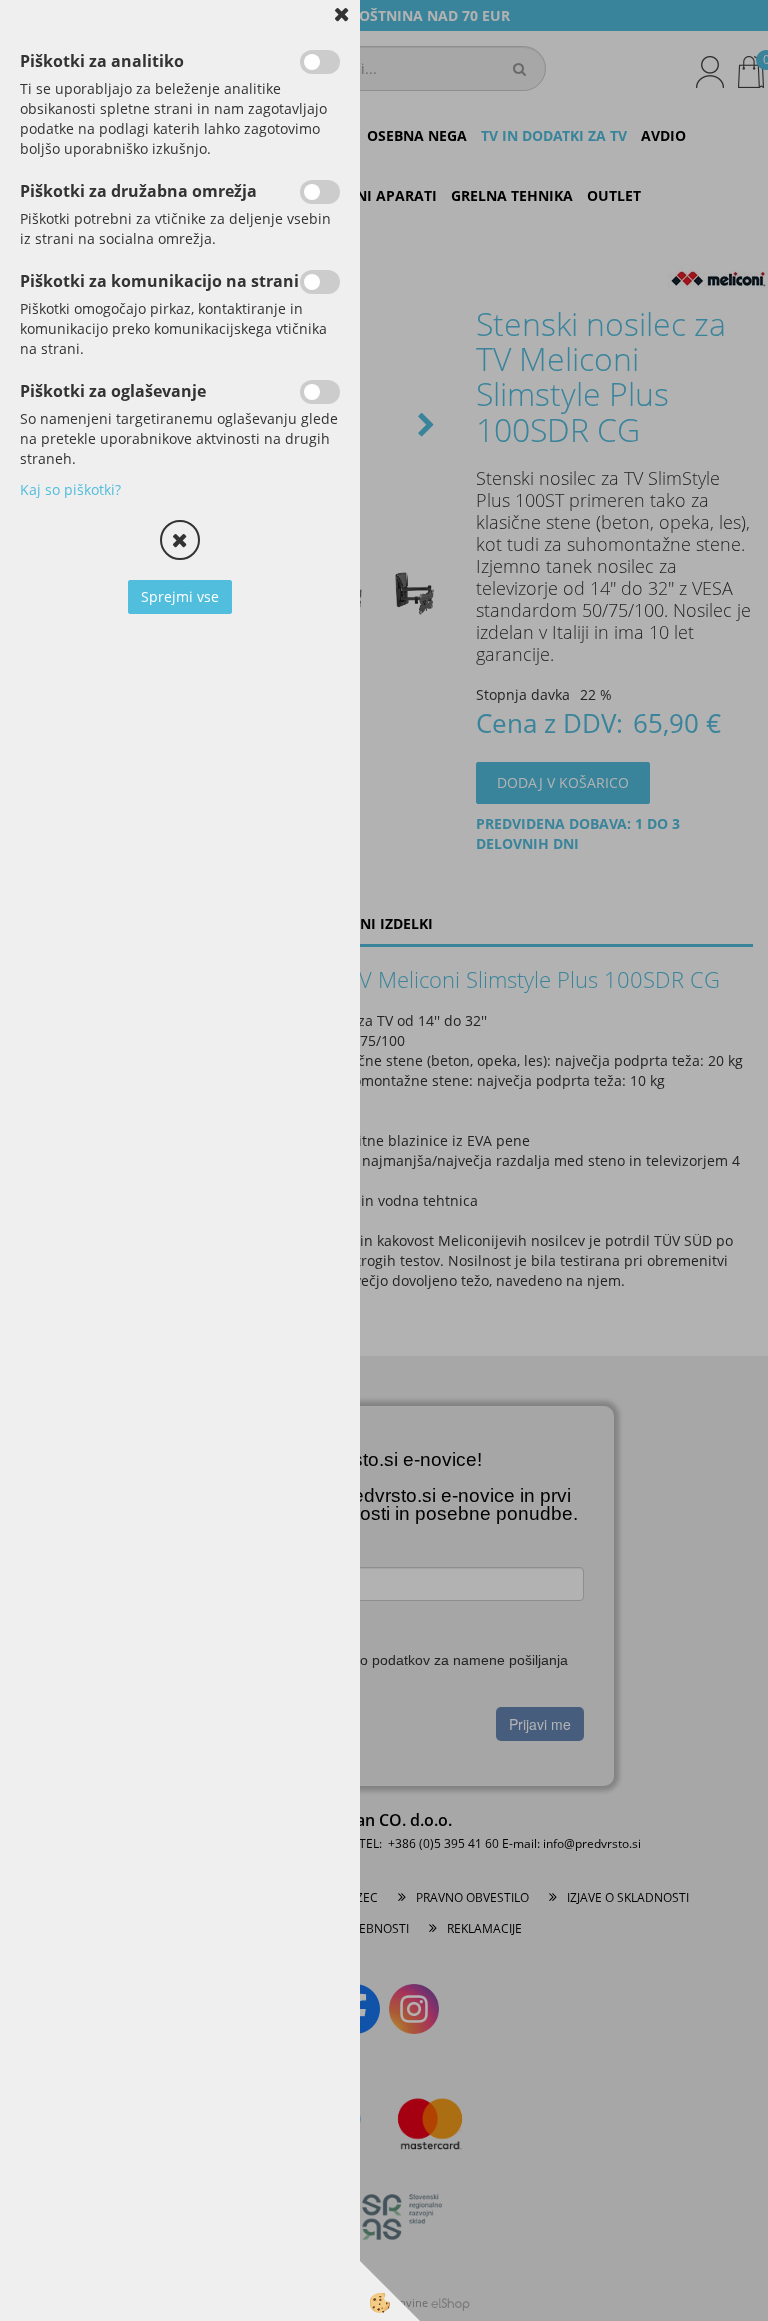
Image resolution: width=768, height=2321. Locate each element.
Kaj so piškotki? (70, 489)
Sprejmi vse (180, 596)
